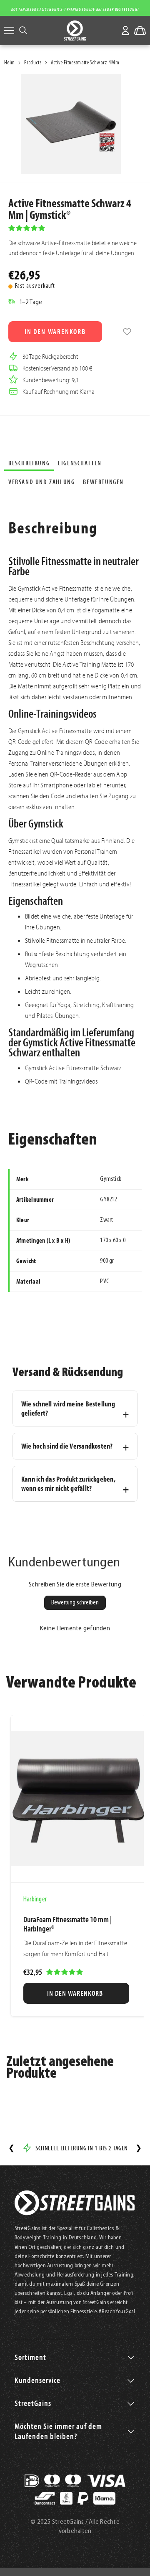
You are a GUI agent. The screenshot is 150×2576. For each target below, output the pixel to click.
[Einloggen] (125, 30)
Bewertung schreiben (75, 1603)
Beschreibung (29, 463)
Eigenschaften (80, 463)
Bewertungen (103, 482)
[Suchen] (23, 30)
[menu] (9, 30)
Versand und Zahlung (41, 482)
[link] (127, 332)
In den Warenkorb (55, 331)
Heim (9, 63)
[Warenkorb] (140, 30)
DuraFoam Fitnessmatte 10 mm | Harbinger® (67, 1924)
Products (33, 63)
